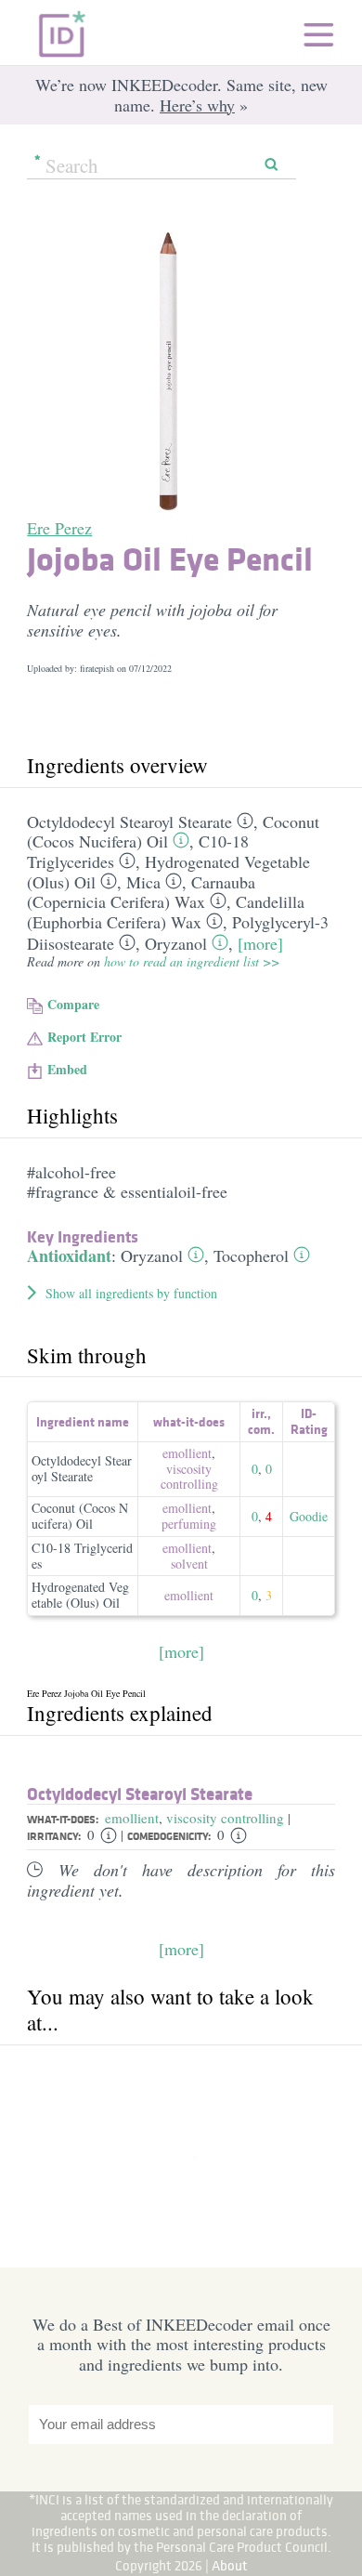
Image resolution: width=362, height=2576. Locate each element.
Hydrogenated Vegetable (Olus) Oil (80, 1595)
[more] (260, 943)
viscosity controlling (189, 1477)
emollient (187, 1453)
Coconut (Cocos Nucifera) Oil (80, 1516)
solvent (189, 1564)
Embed (67, 1069)
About (230, 2565)
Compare (73, 1004)
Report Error (84, 1037)
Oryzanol (176, 943)
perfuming (189, 1524)
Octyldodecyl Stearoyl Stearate (129, 821)
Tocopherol (251, 1255)
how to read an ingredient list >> (192, 961)
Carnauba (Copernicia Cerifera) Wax (141, 892)
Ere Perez (59, 528)
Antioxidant (69, 1255)
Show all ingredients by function (131, 1293)
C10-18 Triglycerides (82, 1556)
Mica (143, 882)
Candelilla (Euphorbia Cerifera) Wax (166, 912)
